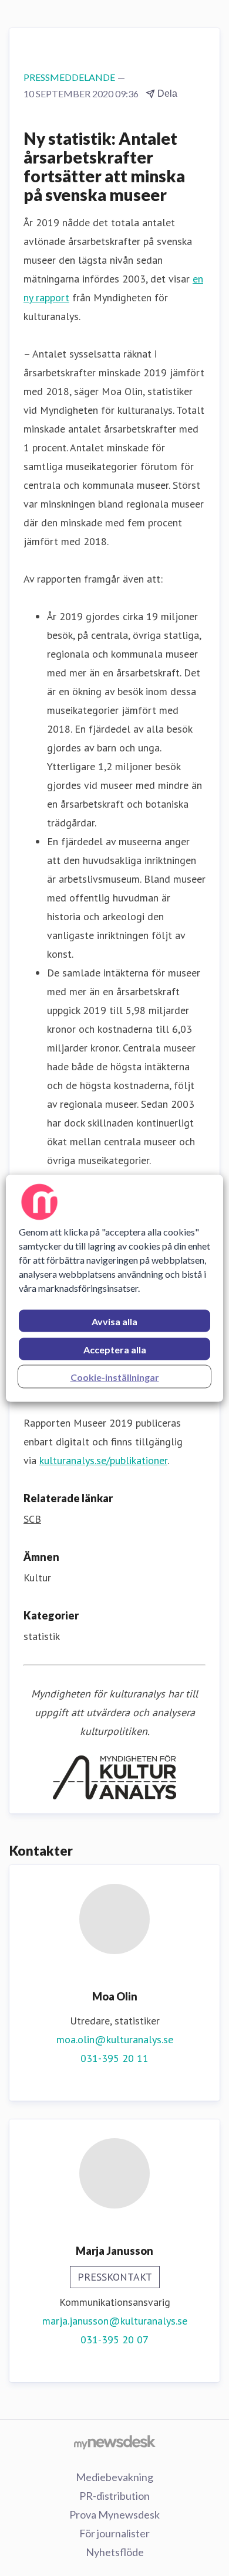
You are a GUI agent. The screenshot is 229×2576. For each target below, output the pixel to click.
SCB (32, 1519)
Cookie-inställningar (115, 1377)
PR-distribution (114, 2496)
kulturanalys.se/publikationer (103, 1460)
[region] (115, 1288)
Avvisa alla (114, 1321)
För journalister (114, 2533)
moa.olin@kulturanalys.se (115, 2039)
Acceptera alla (115, 1349)
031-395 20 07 (114, 2340)
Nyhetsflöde (115, 2552)
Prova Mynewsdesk (114, 2514)
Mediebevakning (114, 2477)
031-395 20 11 (114, 2058)
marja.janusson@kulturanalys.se (115, 2321)
